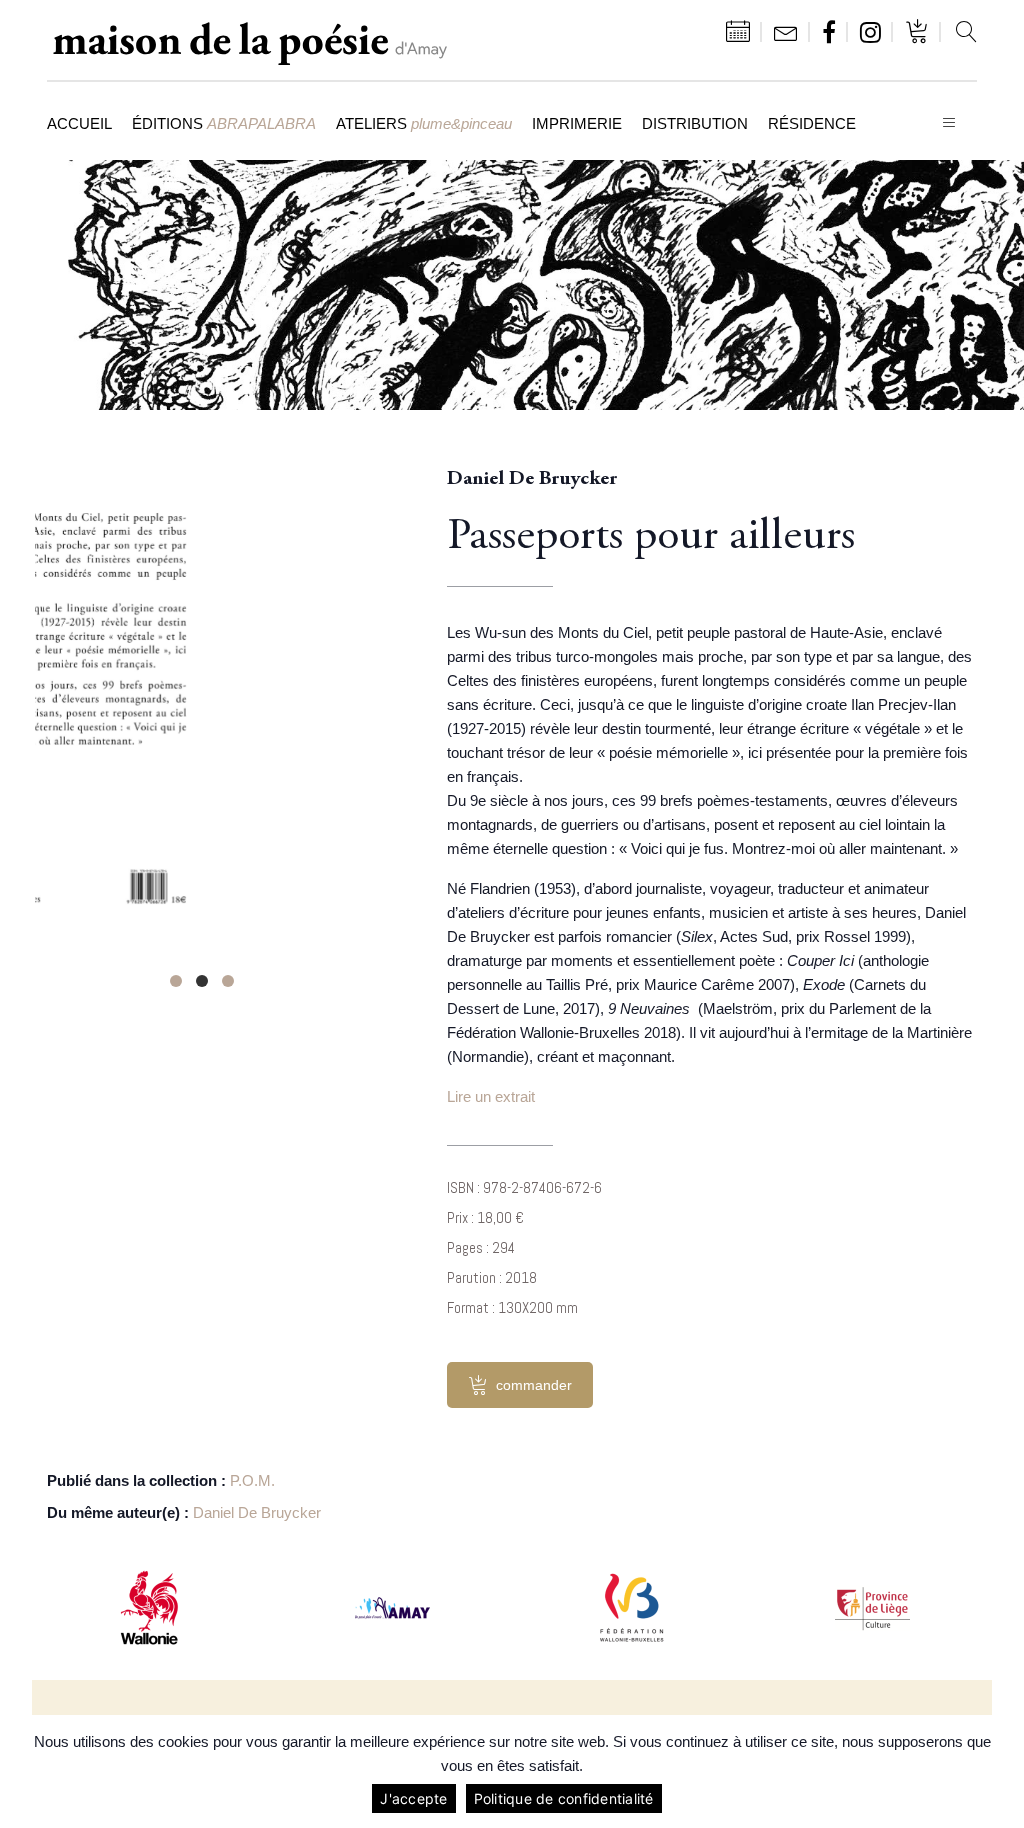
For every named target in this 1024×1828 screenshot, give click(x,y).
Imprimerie (577, 123)
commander (534, 1385)
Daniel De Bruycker (257, 1512)
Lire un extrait (491, 1096)
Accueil (79, 123)
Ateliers (424, 123)
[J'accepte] (999, 1772)
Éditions (224, 123)
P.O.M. (252, 1480)
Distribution (695, 123)
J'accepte (413, 1798)
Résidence (812, 123)
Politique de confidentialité (564, 1798)
